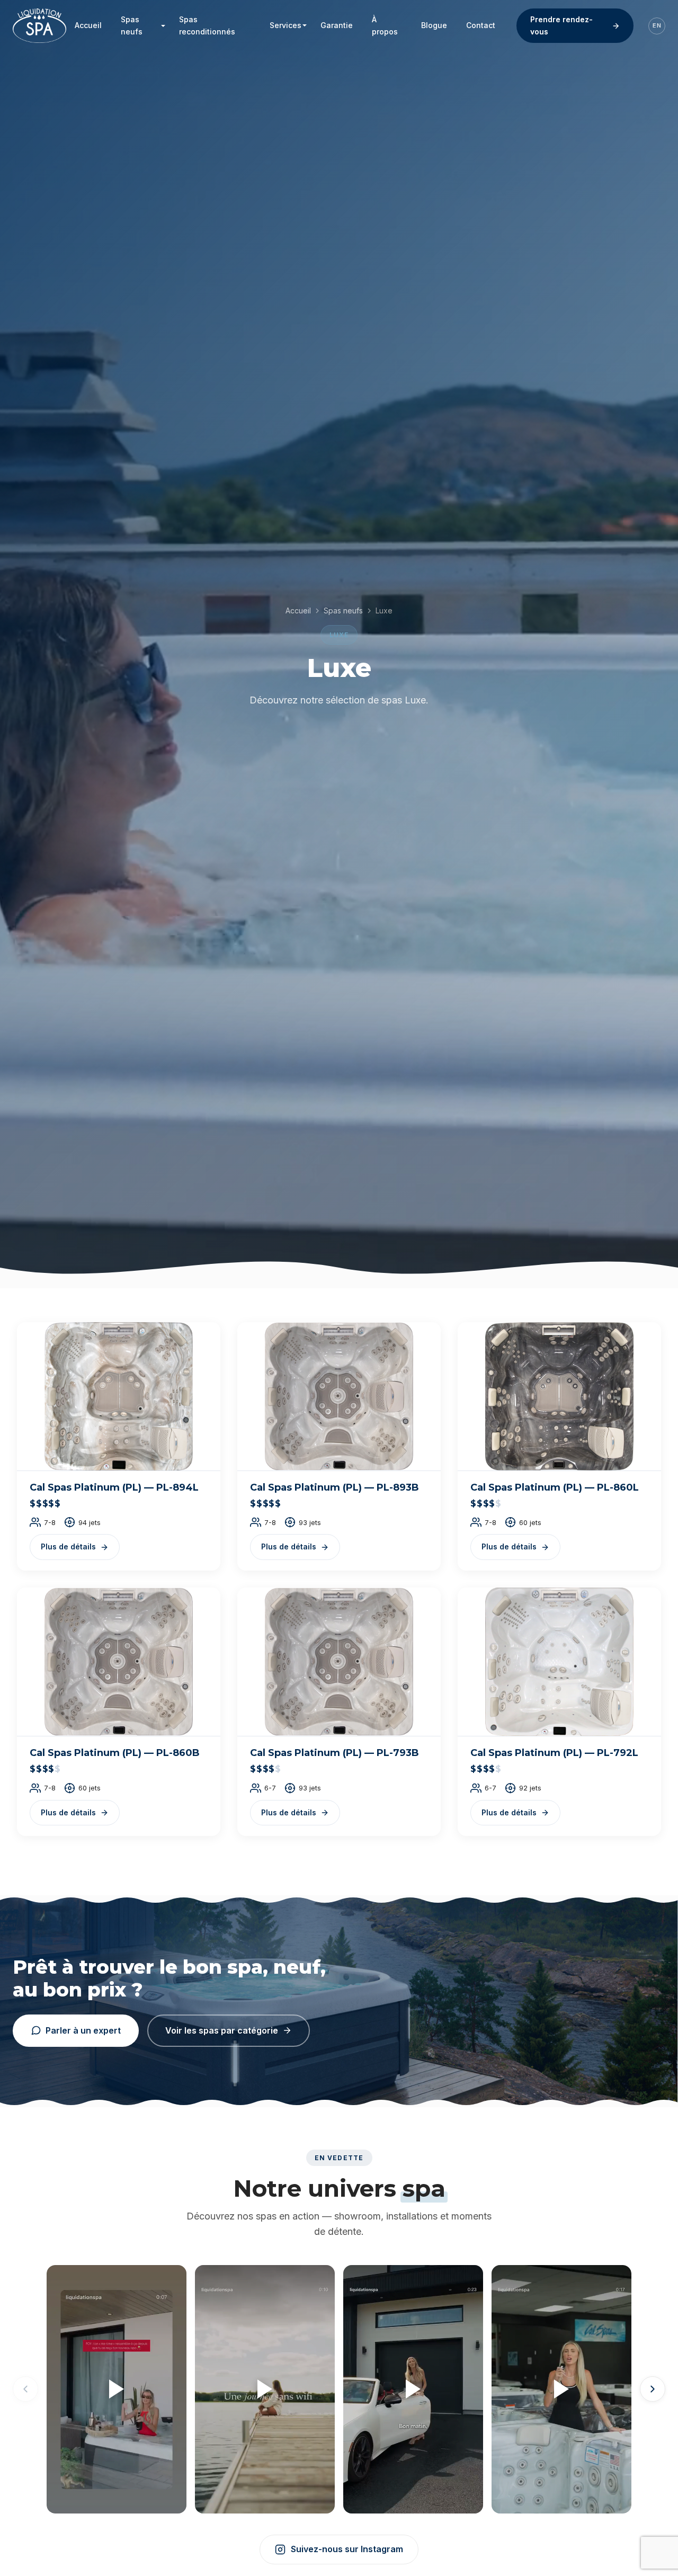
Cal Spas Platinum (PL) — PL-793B (334, 1753)
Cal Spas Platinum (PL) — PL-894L (114, 1487)
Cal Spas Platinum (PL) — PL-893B (334, 1487)
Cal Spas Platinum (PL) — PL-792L (554, 1753)
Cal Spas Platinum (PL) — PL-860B (115, 1753)
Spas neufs (343, 610)
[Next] (653, 2389)
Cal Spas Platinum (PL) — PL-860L (555, 1487)
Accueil (298, 610)
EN (657, 25)
